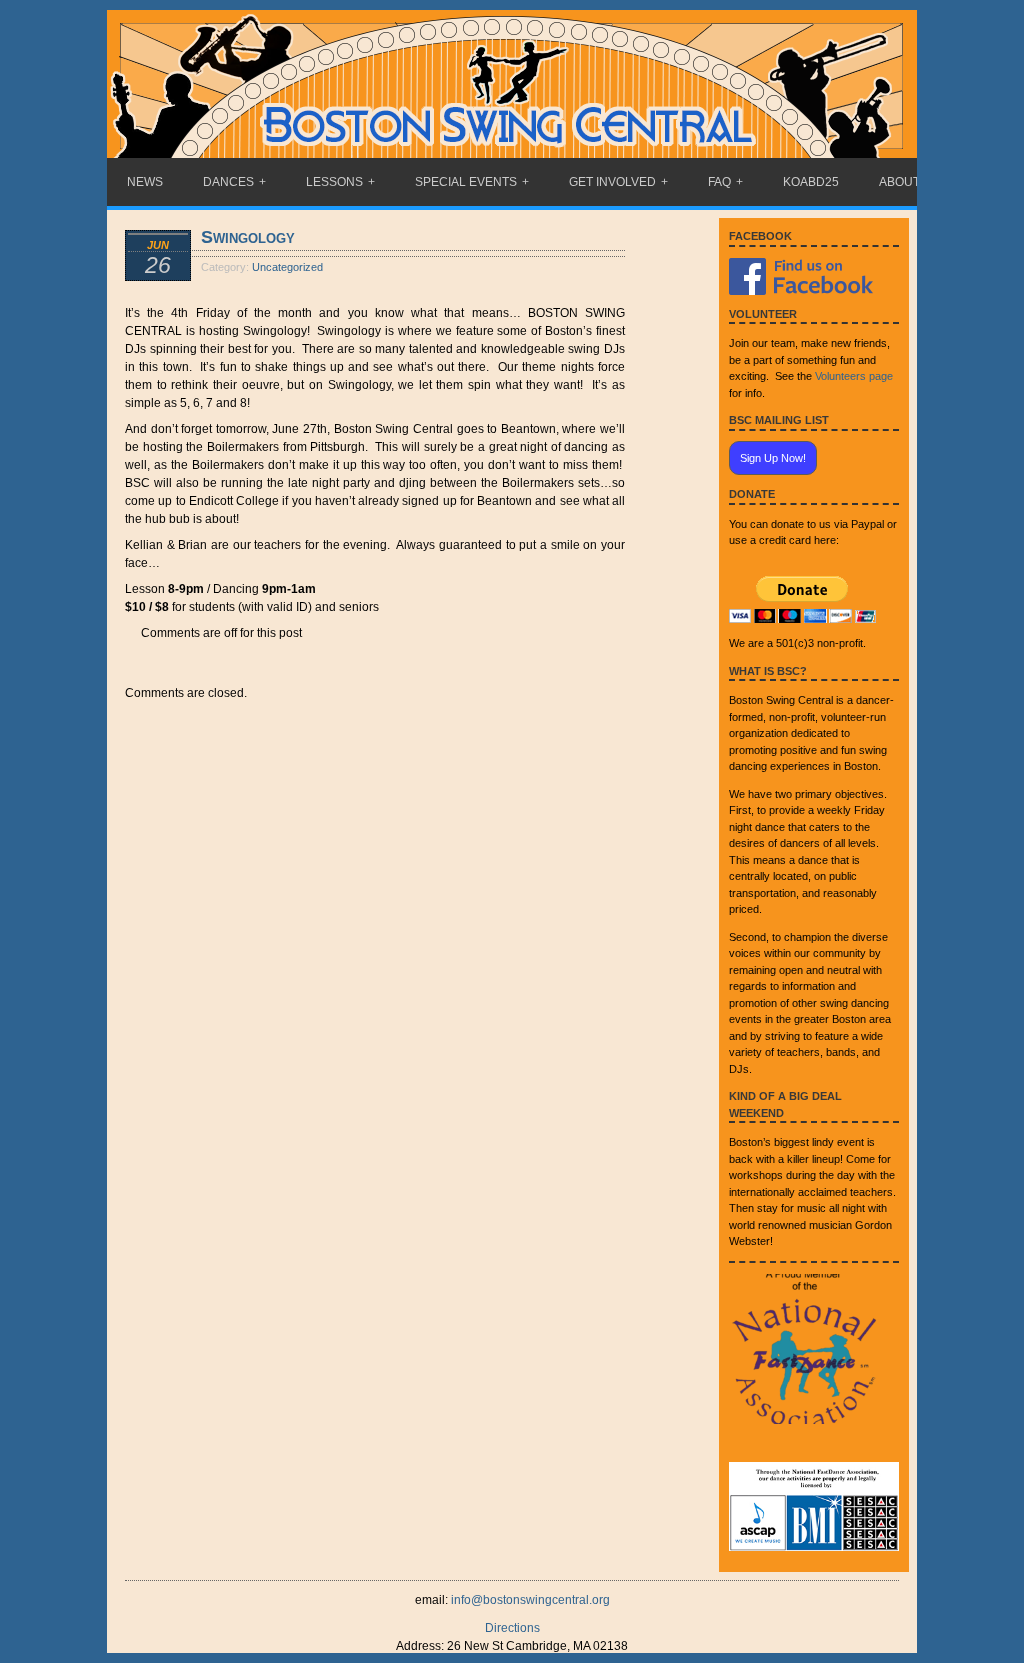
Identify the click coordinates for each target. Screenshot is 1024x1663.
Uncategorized (287, 267)
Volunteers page (854, 376)
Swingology (248, 237)
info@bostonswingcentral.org (530, 1600)
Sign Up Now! (773, 458)
